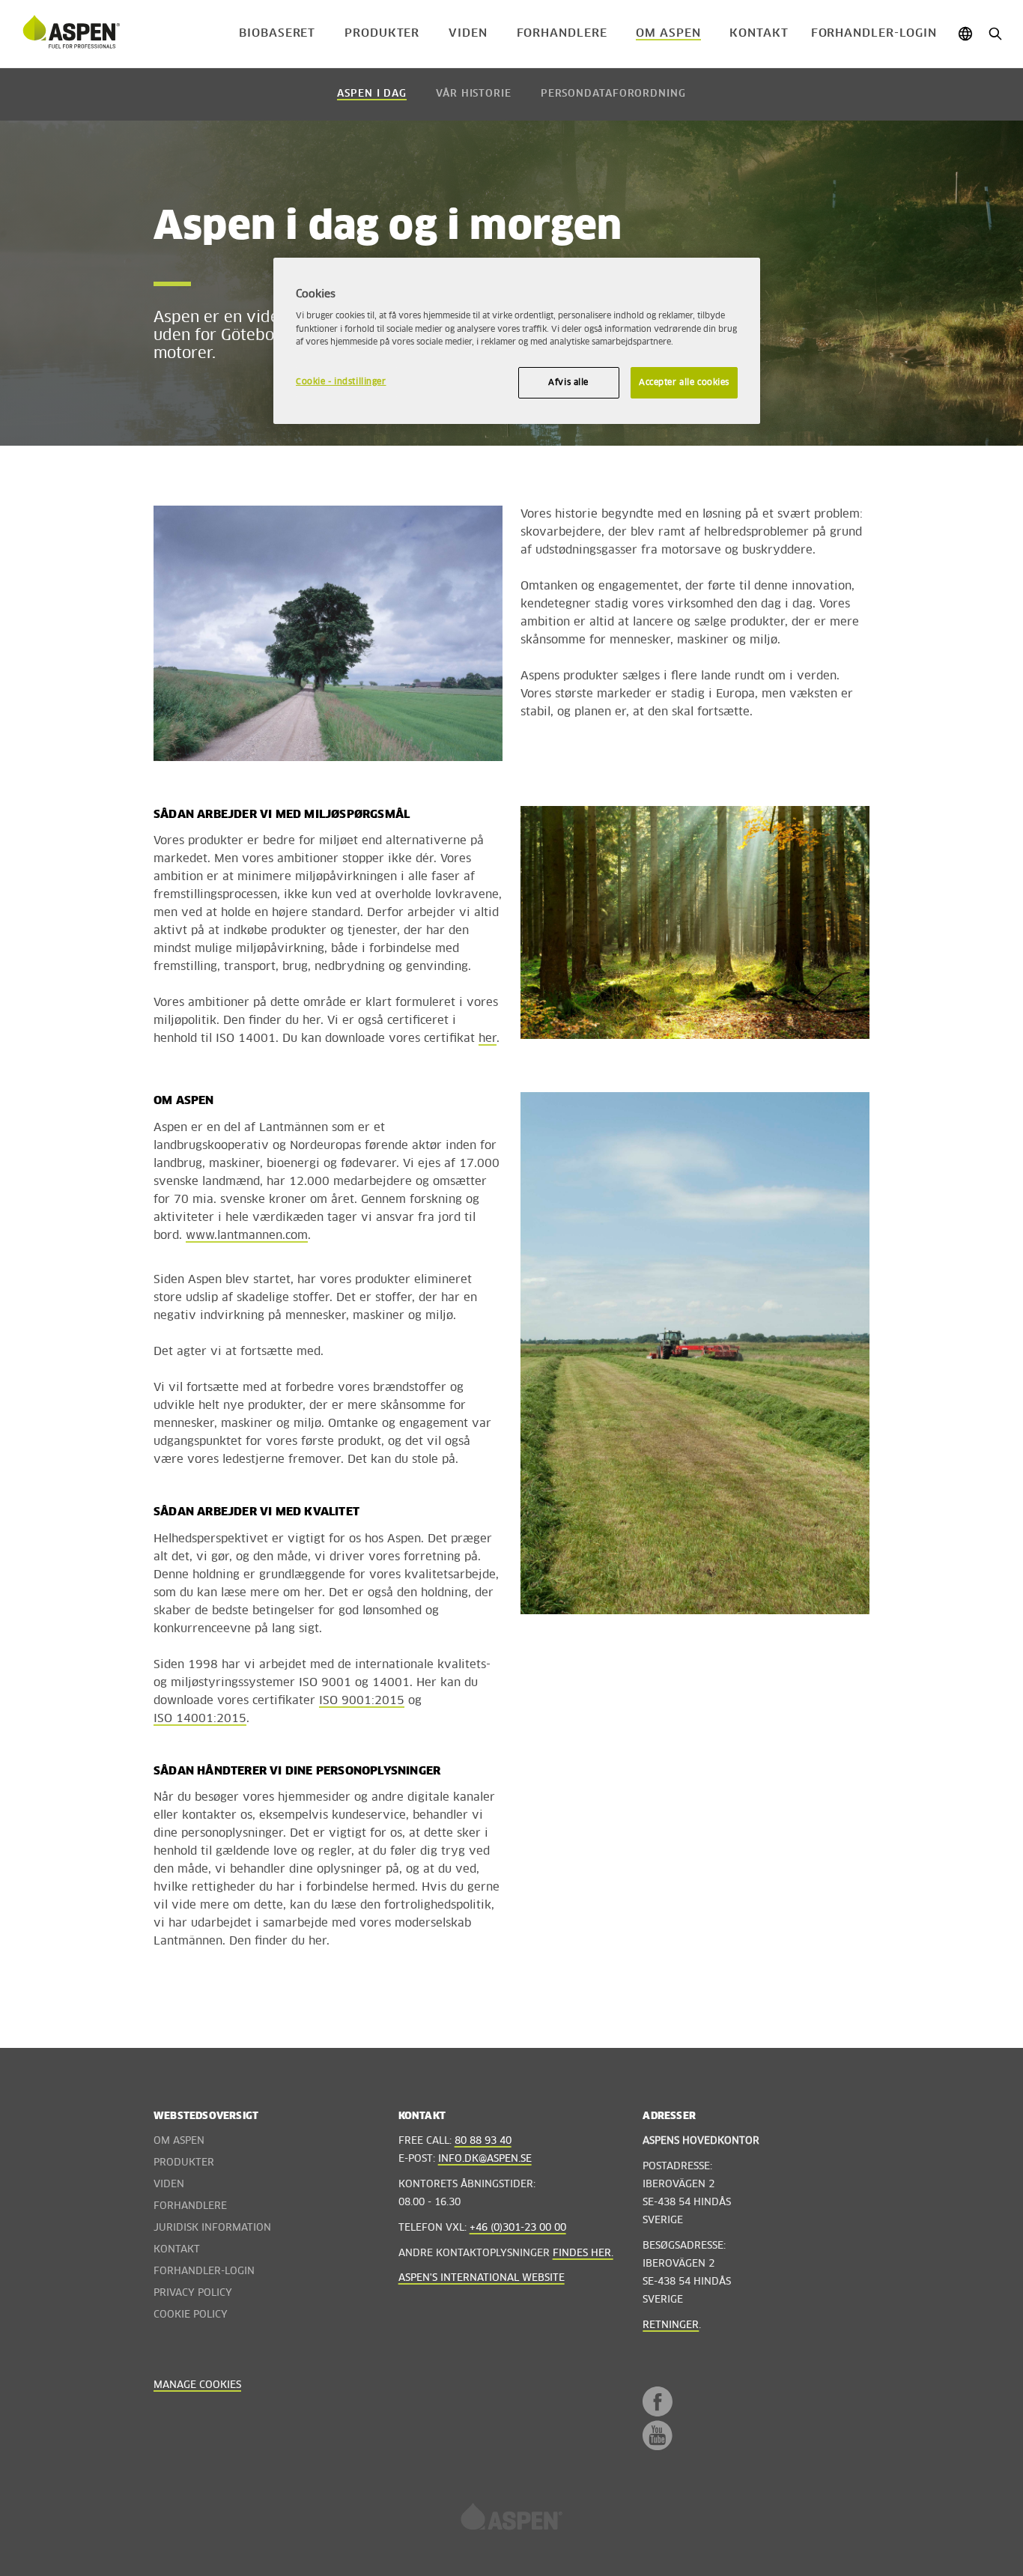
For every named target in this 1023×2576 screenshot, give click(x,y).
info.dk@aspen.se (485, 2159)
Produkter (382, 33)
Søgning (995, 34)
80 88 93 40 (483, 2141)
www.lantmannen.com (247, 1236)
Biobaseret (277, 33)
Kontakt (759, 33)
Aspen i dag (372, 94)
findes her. (583, 2254)
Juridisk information (212, 2228)
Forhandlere (562, 33)
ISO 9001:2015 (362, 1701)
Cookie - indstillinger (341, 382)
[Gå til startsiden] (71, 34)
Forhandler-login (874, 33)
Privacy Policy (193, 2293)
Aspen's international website (482, 2278)
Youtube (658, 2435)
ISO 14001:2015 (200, 1719)
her (488, 1039)
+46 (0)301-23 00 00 (518, 2228)
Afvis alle (568, 382)
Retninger (671, 2325)
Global (965, 34)
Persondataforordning (613, 94)
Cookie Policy (191, 2315)
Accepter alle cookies (684, 382)
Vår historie (474, 94)
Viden (468, 33)
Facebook (658, 2401)
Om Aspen (668, 33)
